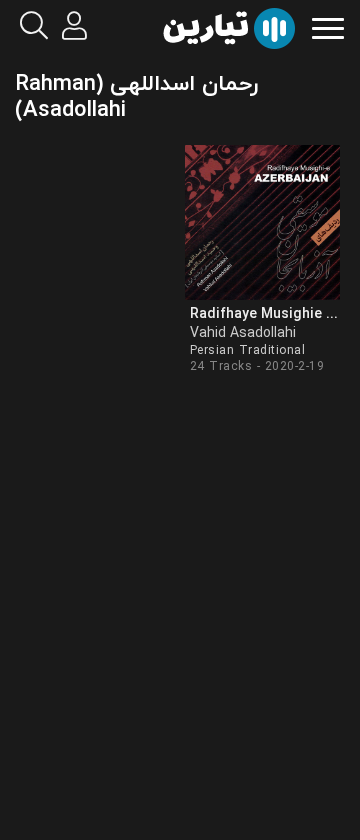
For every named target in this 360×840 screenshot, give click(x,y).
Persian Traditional (247, 351)
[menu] (328, 26)
